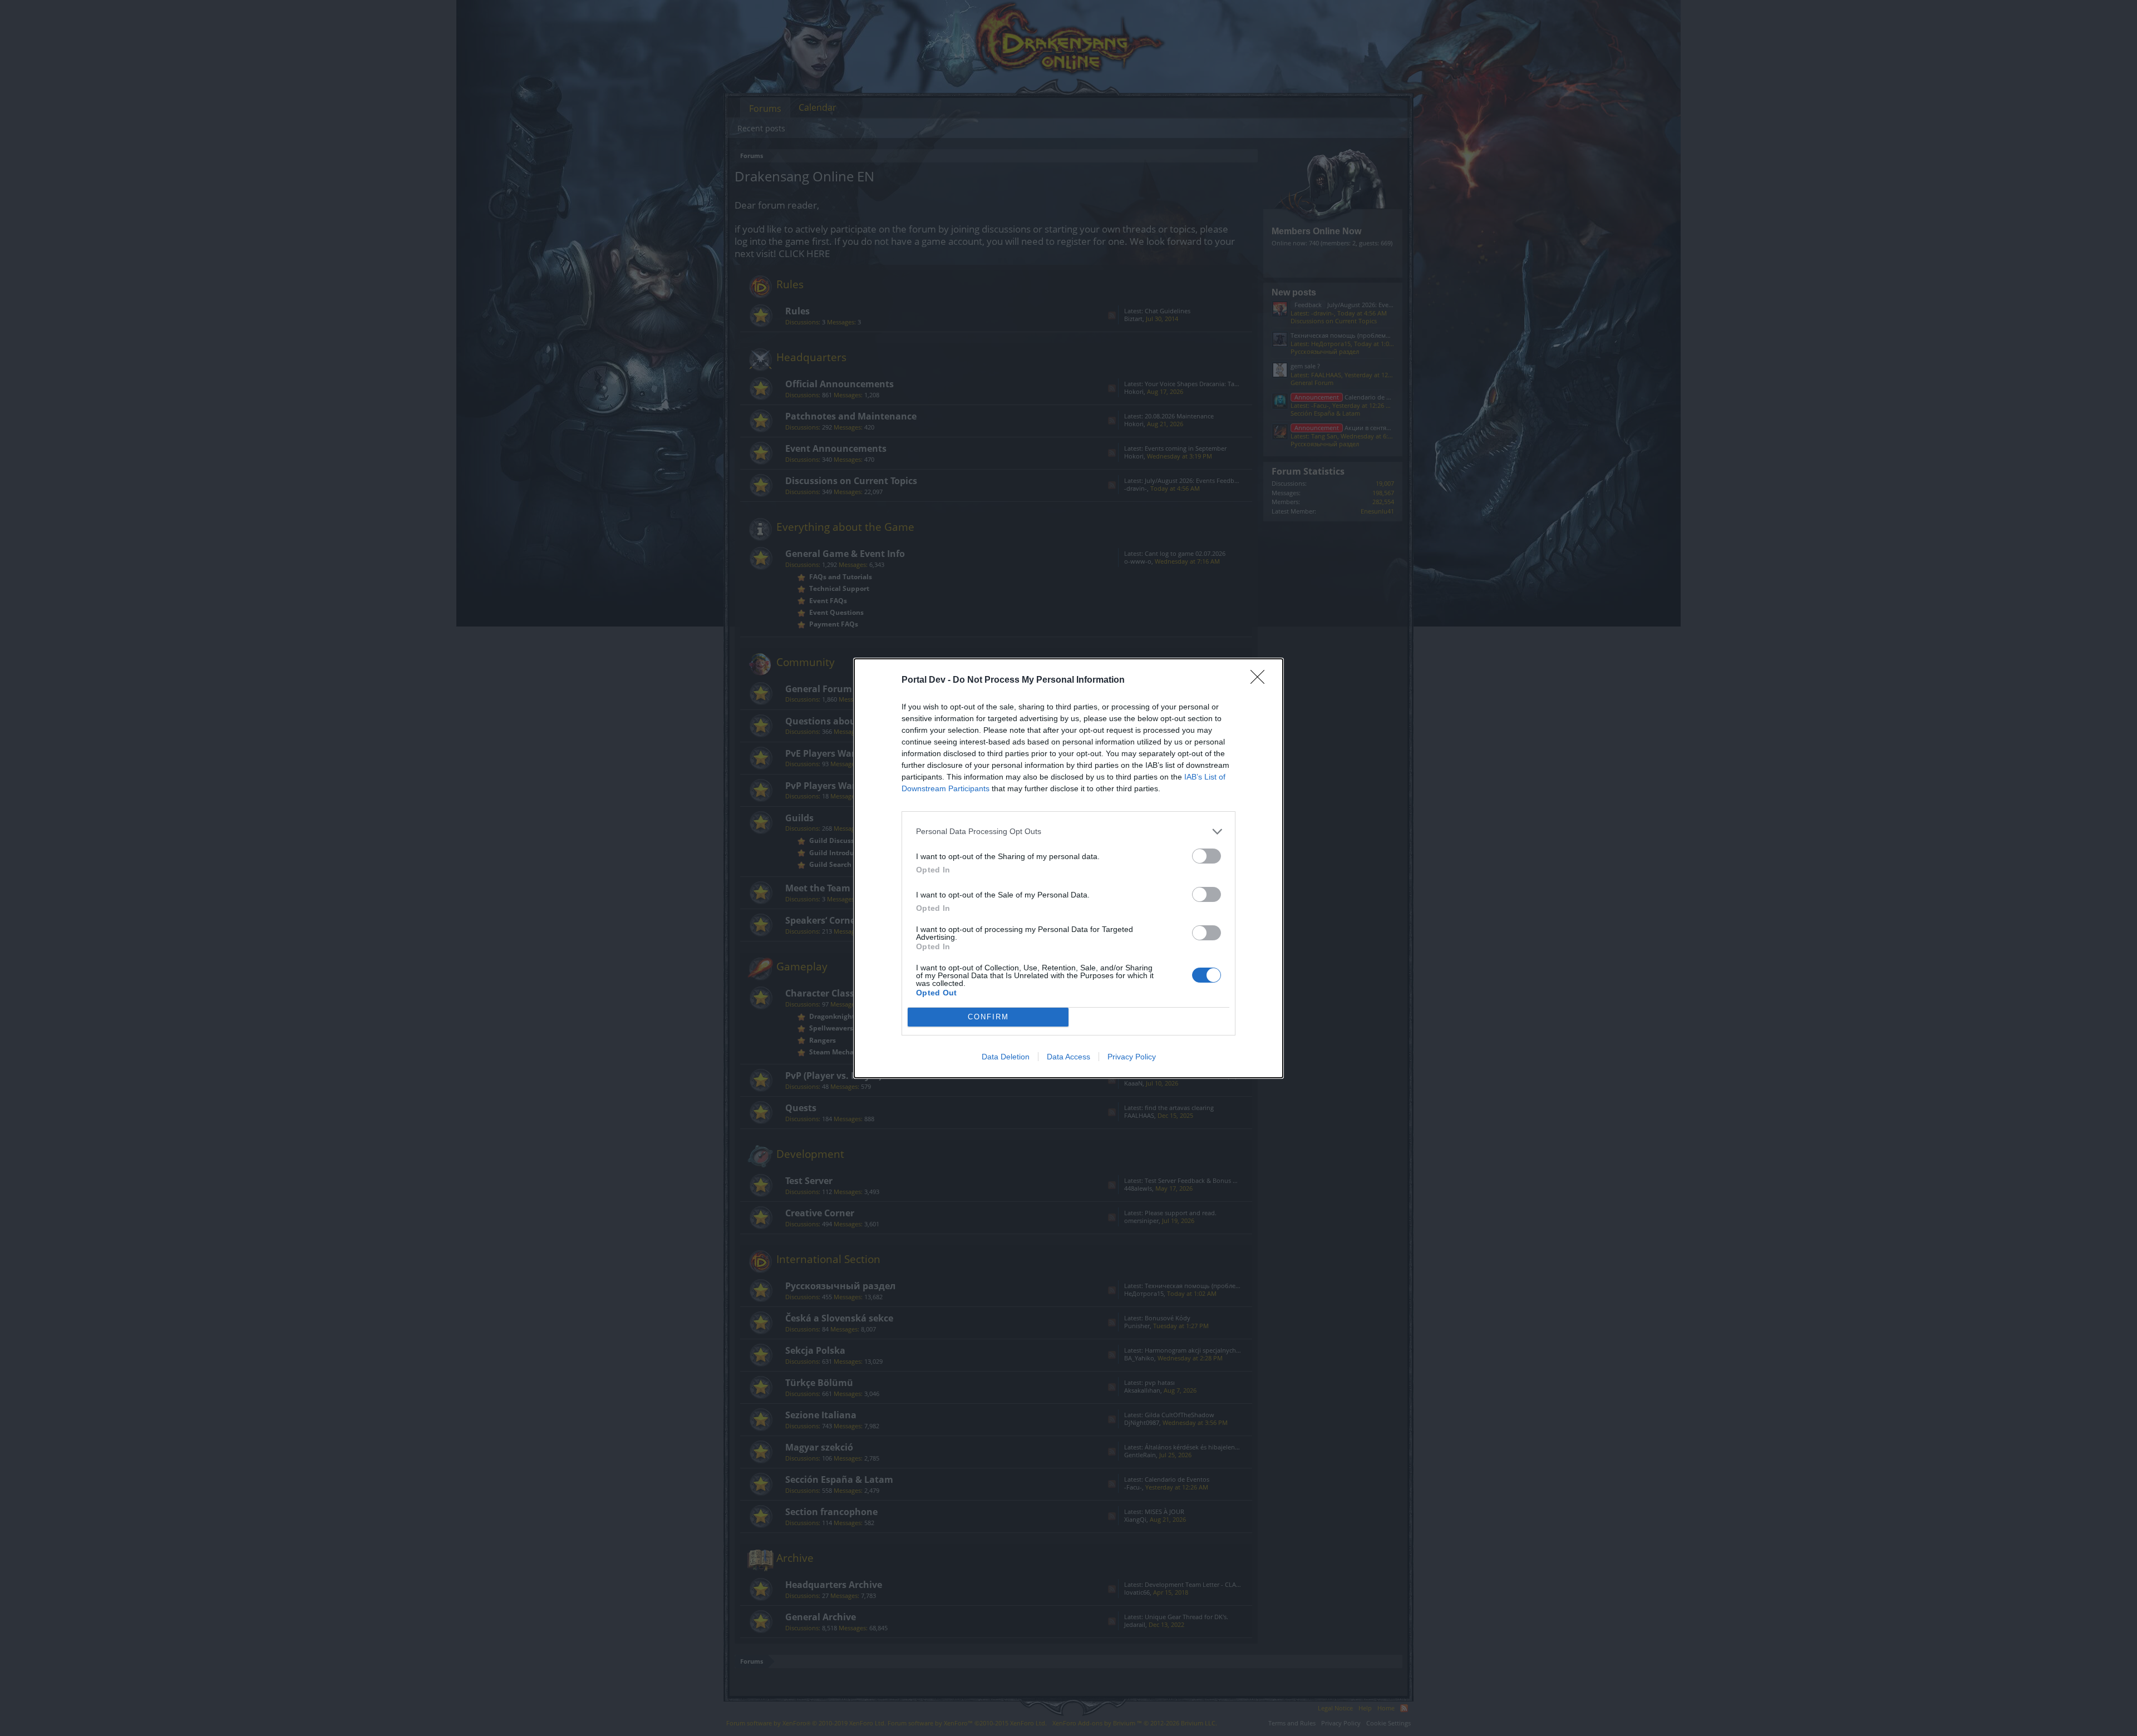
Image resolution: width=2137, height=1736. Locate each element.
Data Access (1068, 1057)
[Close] (1261, 680)
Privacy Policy (1132, 1057)
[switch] (1207, 856)
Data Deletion (1006, 1057)
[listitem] (1068, 832)
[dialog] (1068, 868)
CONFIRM (988, 1017)
